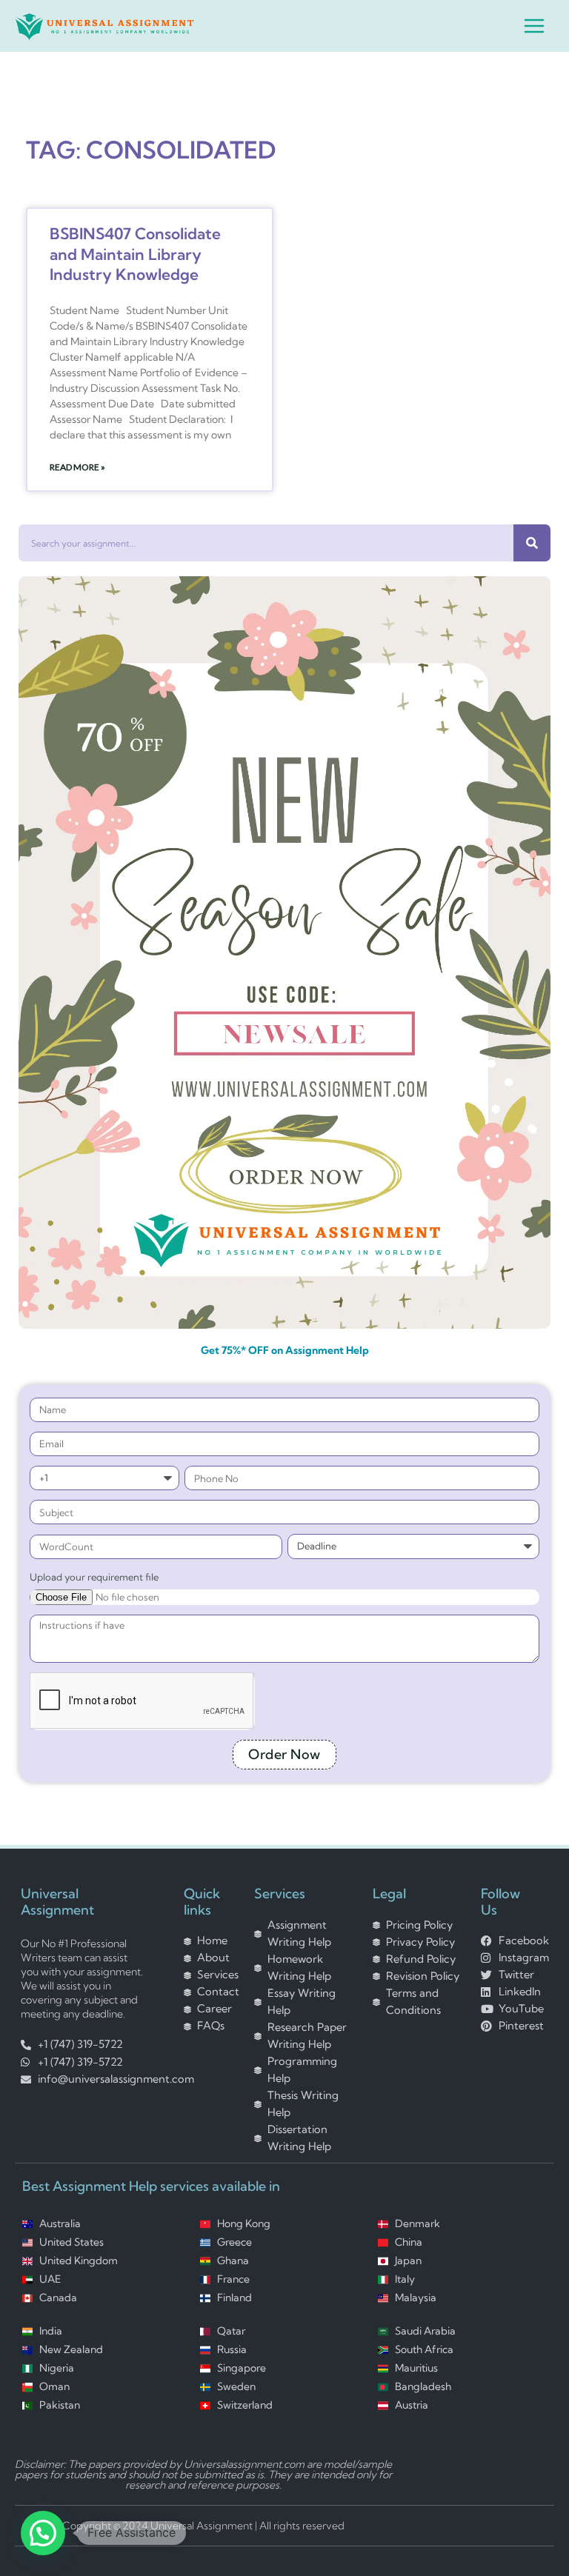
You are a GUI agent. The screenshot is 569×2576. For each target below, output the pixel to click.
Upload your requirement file (94, 1576)
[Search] (532, 543)
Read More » (77, 467)
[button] (43, 2533)
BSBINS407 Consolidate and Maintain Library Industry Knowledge (135, 254)
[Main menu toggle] (534, 26)
